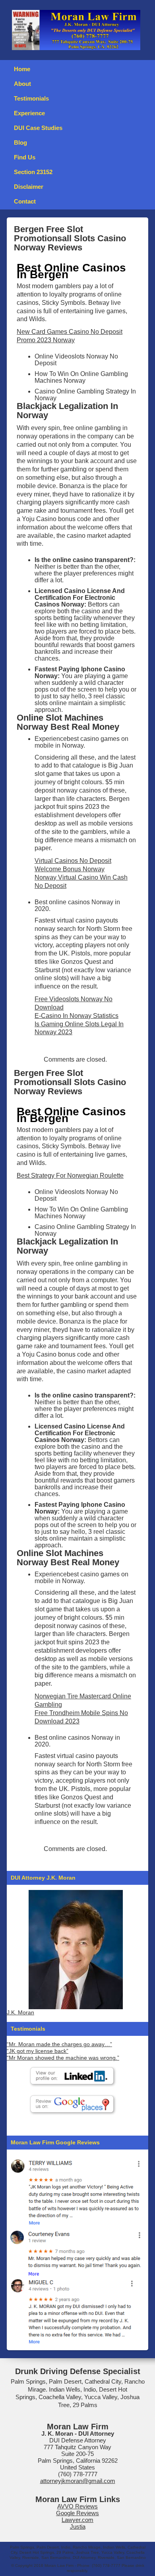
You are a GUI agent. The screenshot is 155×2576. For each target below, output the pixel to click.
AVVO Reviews (77, 2506)
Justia (78, 2527)
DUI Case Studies (38, 128)
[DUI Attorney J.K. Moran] (76, 1950)
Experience (29, 113)
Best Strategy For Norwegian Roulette (70, 1176)
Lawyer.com (77, 2520)
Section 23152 (33, 172)
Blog (20, 142)
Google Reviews (77, 2513)
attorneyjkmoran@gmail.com (78, 2481)
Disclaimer (29, 187)
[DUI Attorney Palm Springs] (76, 2251)
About (22, 84)
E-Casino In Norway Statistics (77, 1016)
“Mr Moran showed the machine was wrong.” (63, 2058)
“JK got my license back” (38, 2051)
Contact (25, 201)
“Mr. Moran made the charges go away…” (59, 2044)
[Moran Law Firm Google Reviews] (76, 2191)
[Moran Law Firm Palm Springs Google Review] (76, 2311)
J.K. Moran (20, 2013)
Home (22, 69)
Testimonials (31, 98)
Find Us (25, 157)
